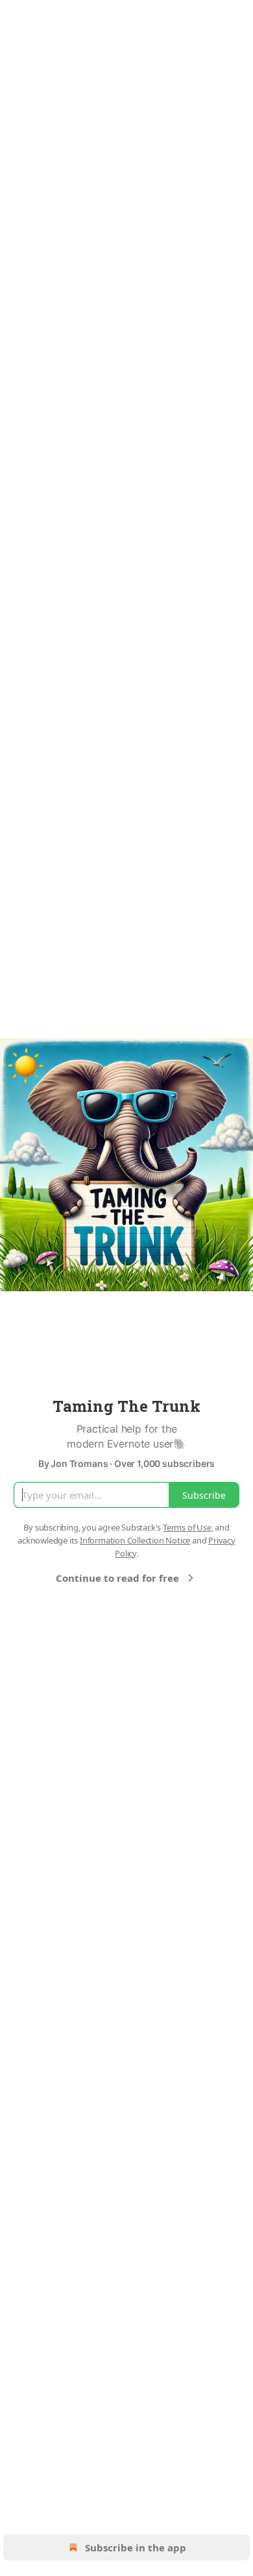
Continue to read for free (117, 1578)
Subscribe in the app (136, 2547)
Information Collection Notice (135, 1540)
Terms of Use (187, 1527)
